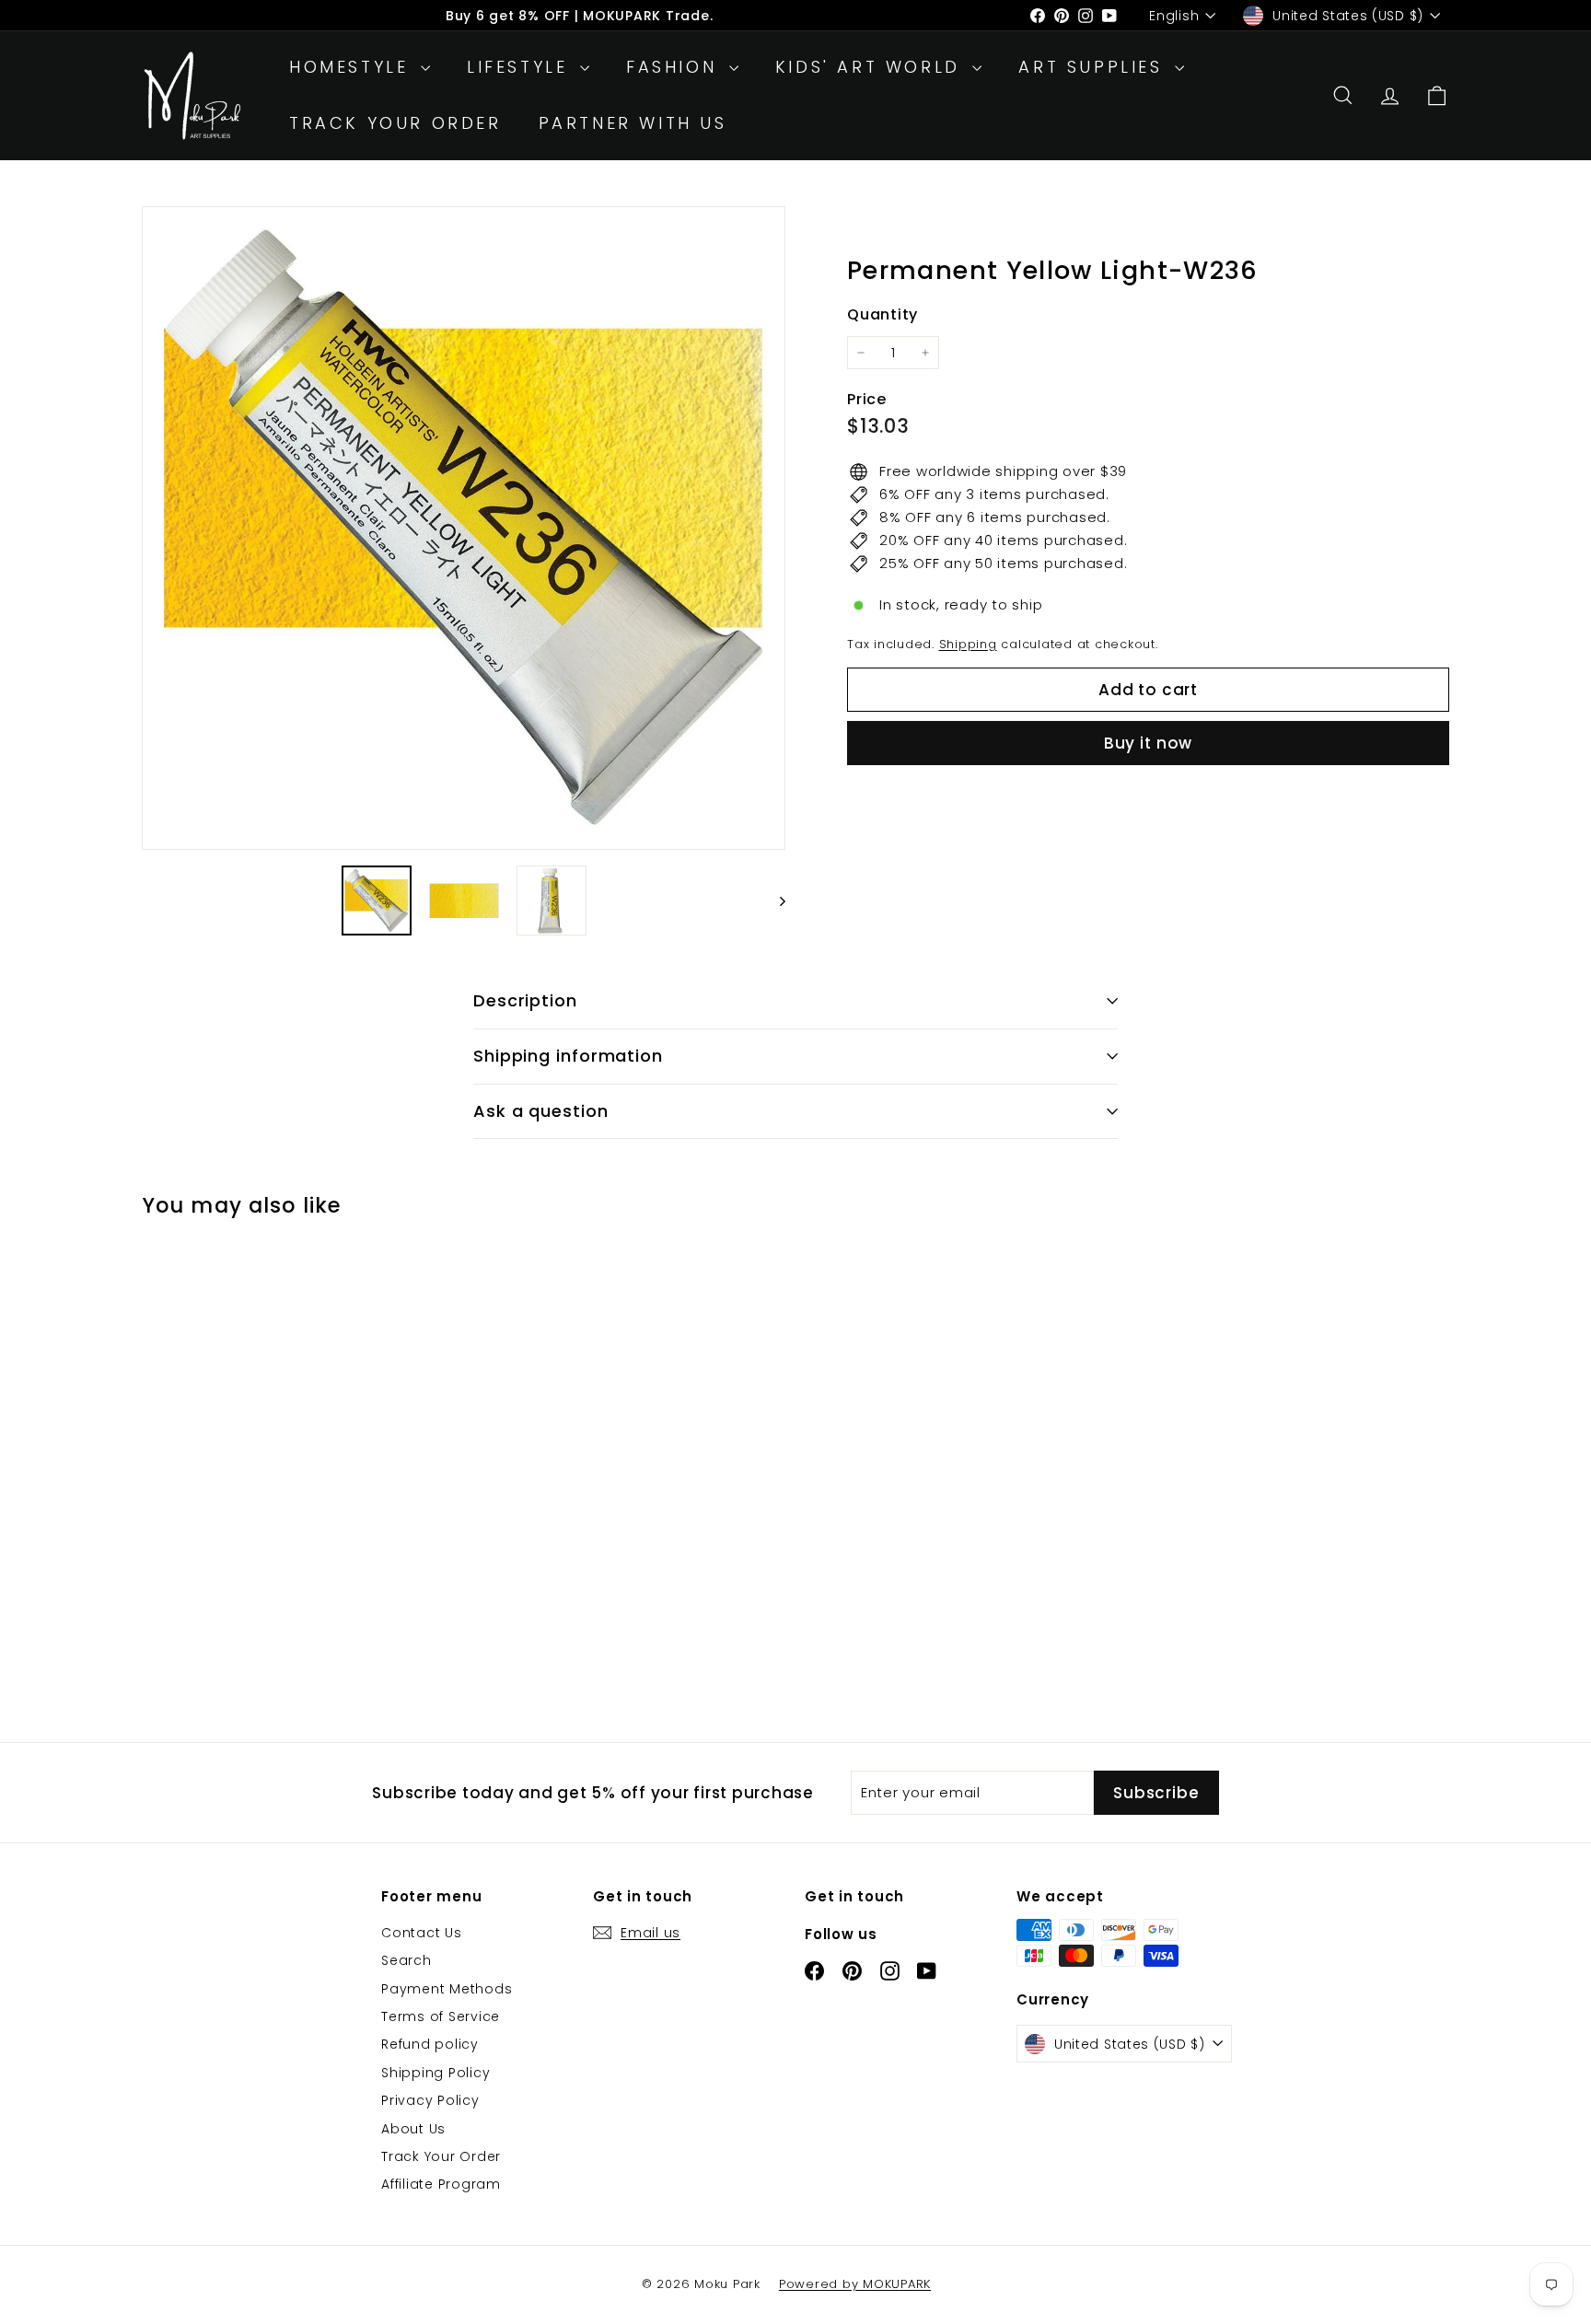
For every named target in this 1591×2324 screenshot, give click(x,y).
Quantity (883, 314)
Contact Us (422, 1933)
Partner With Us (633, 123)
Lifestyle (521, 67)
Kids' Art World (872, 67)
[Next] (774, 901)
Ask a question (541, 1111)
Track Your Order (395, 123)
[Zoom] (464, 528)
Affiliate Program (441, 2184)
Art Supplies (1094, 67)
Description (525, 1000)
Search (406, 1960)
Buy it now (1149, 743)
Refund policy (430, 2044)
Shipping (968, 644)
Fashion (675, 67)
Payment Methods (447, 1989)
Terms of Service (441, 2016)
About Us (413, 2129)
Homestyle (353, 67)
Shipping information (568, 1056)
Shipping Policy (435, 2073)
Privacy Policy (430, 2100)
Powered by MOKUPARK (855, 2284)
